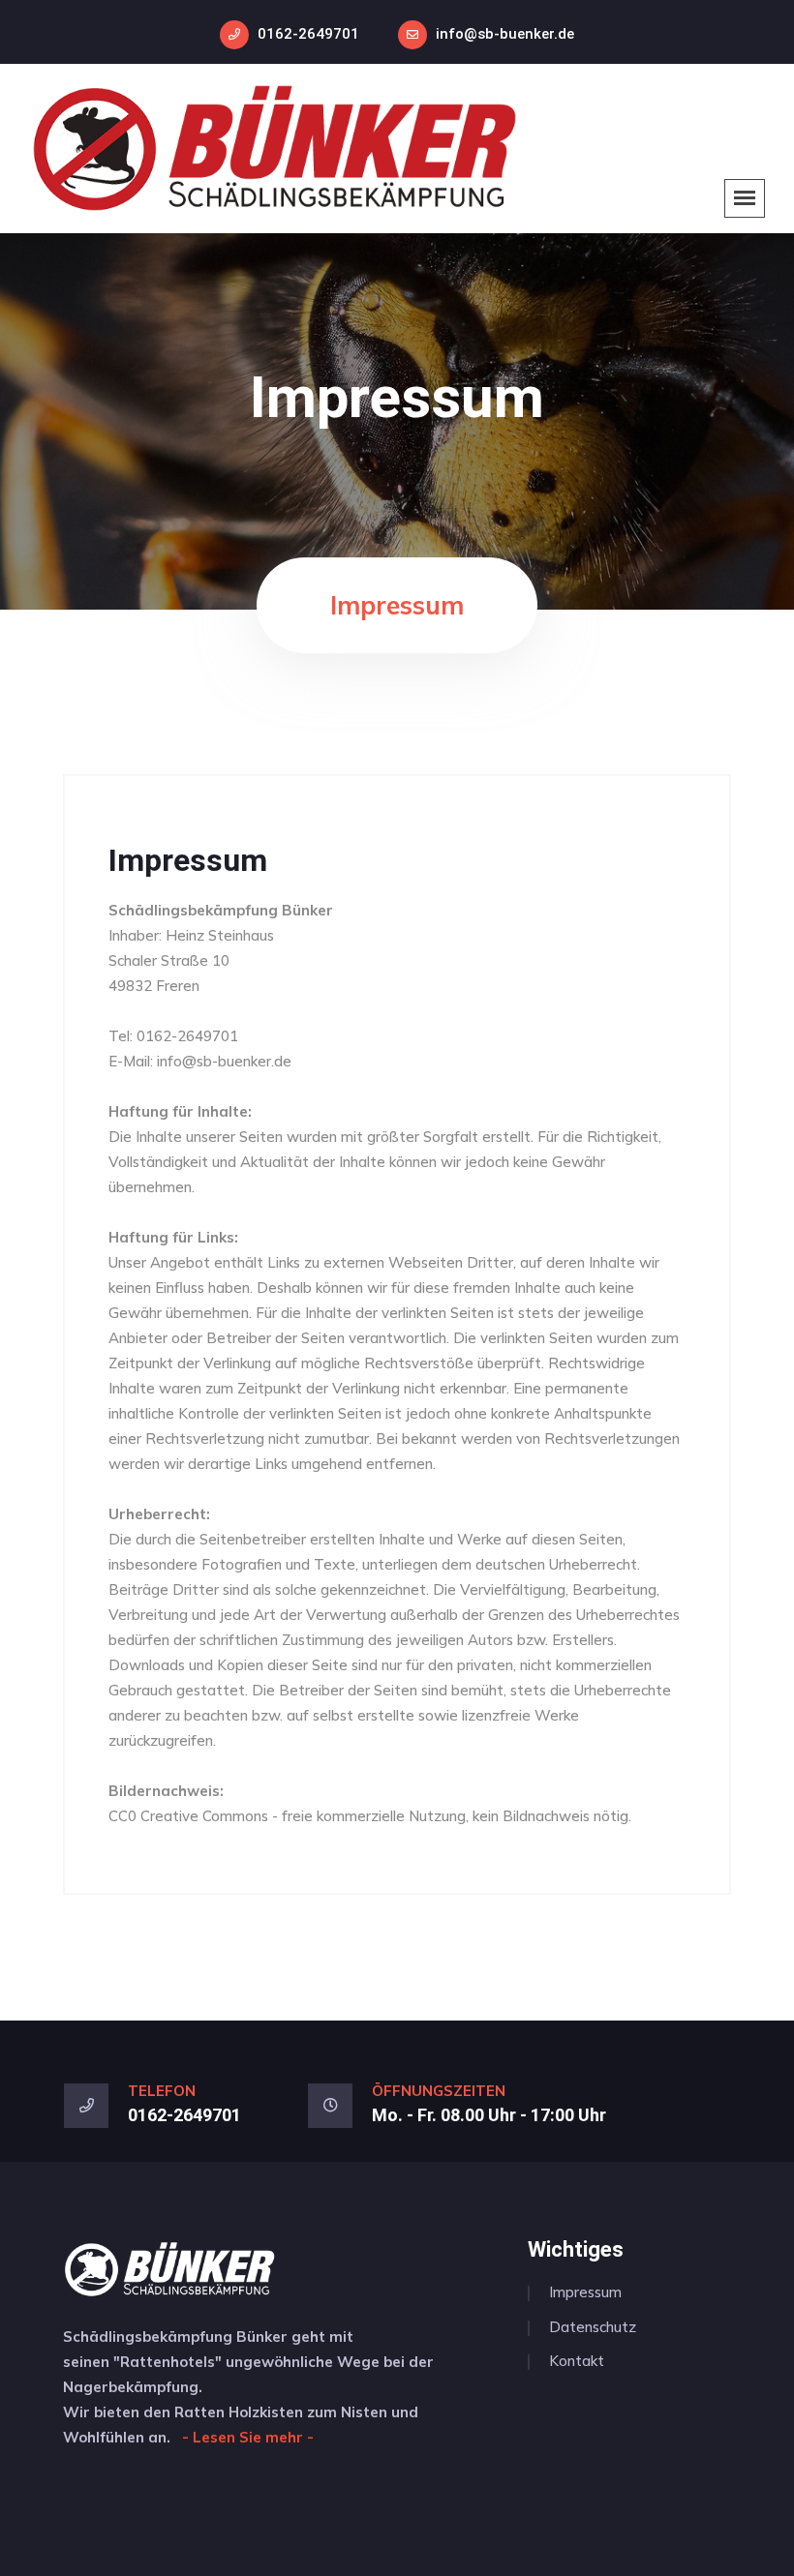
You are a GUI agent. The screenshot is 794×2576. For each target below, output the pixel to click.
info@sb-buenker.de (505, 34)
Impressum (188, 860)
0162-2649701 (308, 34)
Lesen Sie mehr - (253, 2437)
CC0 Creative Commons (188, 1816)
